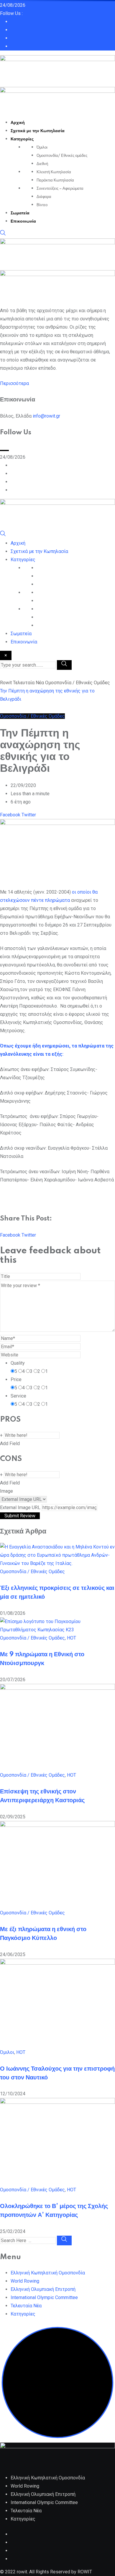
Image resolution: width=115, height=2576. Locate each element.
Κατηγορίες (22, 139)
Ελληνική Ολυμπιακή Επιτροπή (43, 2289)
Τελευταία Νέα (26, 2306)
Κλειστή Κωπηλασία (54, 172)
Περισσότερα (14, 383)
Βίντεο (42, 205)
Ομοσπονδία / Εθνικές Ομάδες (32, 1572)
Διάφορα (44, 197)
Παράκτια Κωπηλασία (55, 180)
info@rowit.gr (46, 416)
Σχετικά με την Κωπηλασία (38, 131)
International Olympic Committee (44, 2297)
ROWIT (85, 2572)
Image (6, 1491)
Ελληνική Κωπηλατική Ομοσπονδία (48, 2273)
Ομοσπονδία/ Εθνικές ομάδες (62, 156)
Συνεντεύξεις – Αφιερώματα (60, 189)
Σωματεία (20, 213)
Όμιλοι (42, 147)
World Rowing (25, 2281)
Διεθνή (42, 164)
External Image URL (20, 1508)
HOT (72, 1638)
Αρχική (18, 123)
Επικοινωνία (23, 221)
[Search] (3, 234)
